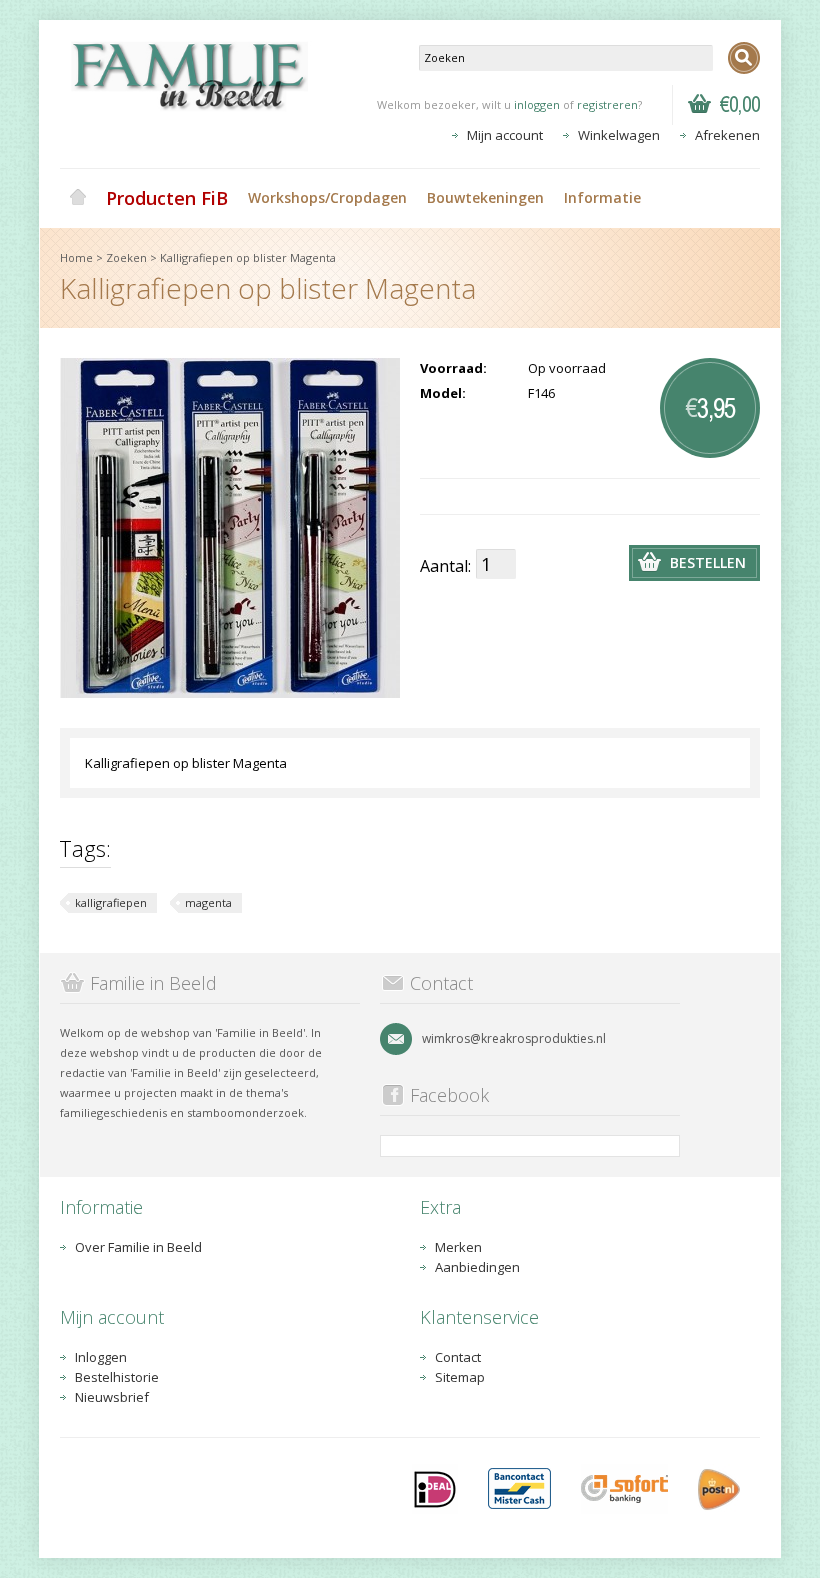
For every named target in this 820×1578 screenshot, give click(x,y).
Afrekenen (727, 135)
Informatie (602, 197)
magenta (208, 902)
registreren (607, 104)
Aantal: (445, 566)
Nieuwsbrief (112, 1397)
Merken (458, 1247)
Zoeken (126, 257)
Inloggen (101, 1357)
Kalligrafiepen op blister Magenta (248, 257)
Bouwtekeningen (485, 197)
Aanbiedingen (477, 1267)
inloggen (537, 104)
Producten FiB (167, 198)
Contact (458, 1357)
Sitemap (460, 1377)
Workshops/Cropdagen (327, 197)
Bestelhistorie (117, 1377)
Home (78, 198)
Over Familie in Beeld (138, 1247)
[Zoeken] (744, 58)
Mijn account (505, 135)
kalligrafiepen (111, 902)
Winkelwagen (619, 135)
